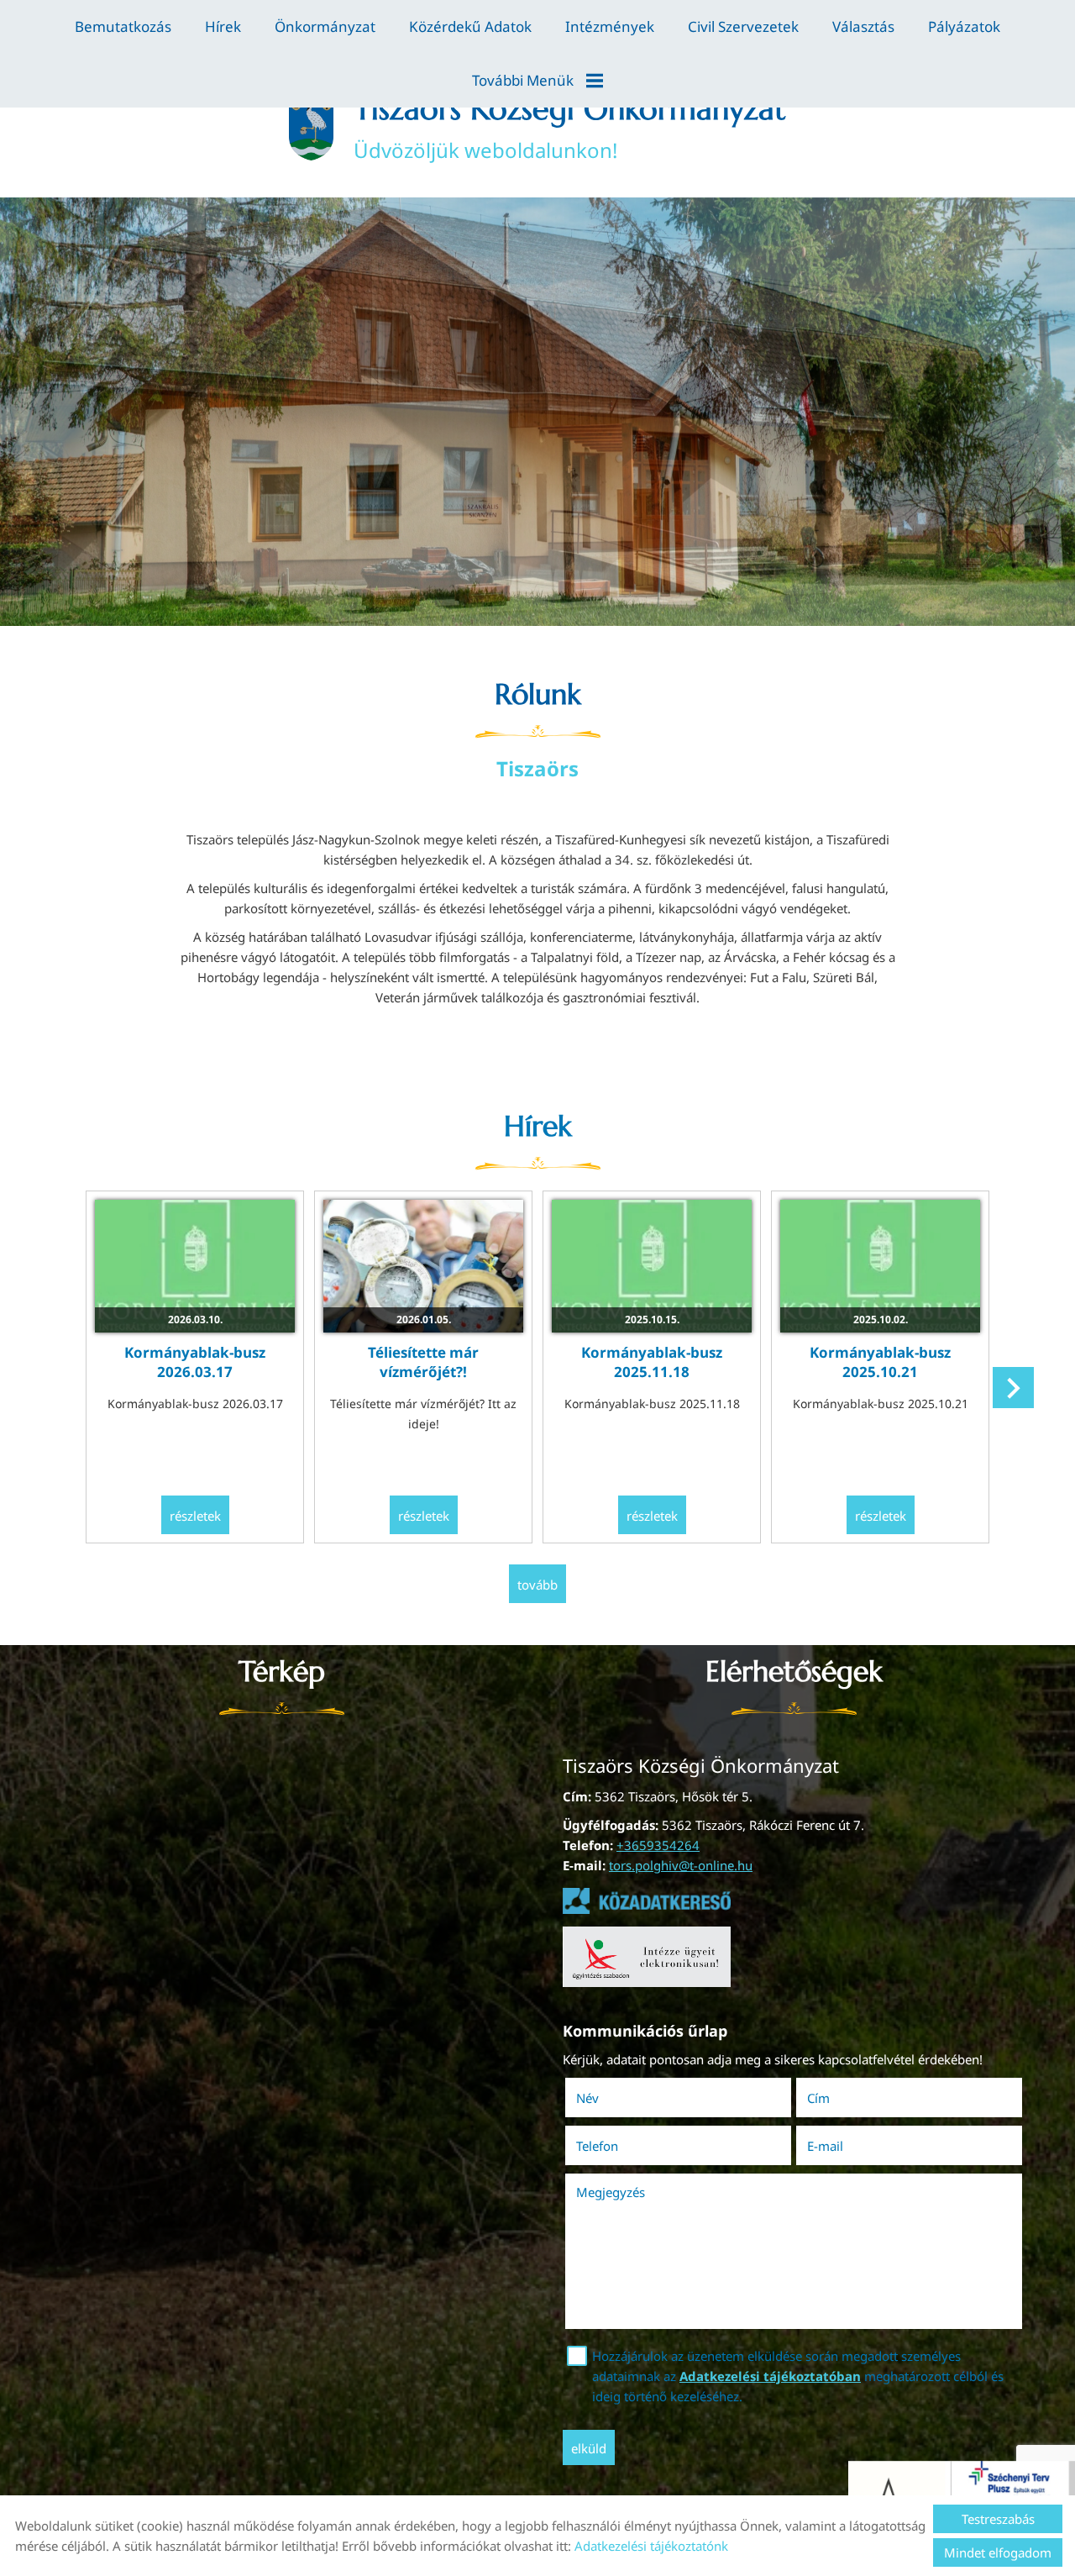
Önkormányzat (325, 26)
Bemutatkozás (123, 26)
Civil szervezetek (743, 26)
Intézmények (610, 26)
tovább (537, 1585)
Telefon (621, 2146)
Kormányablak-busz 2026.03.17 (195, 1362)
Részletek (195, 1516)
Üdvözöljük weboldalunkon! (570, 127)
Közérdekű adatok (470, 26)
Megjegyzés (611, 2192)
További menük (523, 80)
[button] (1013, 1388)
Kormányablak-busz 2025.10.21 (880, 1362)
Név (611, 2098)
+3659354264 (658, 1845)
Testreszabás (998, 2519)
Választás (863, 26)
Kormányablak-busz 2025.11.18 (652, 1362)
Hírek (223, 26)
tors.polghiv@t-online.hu (681, 1865)
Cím (818, 2098)
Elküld (589, 2448)
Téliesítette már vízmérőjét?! (423, 1362)
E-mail (849, 2146)
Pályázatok (964, 26)
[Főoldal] (311, 127)
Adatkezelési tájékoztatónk (651, 2546)
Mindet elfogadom (998, 2552)
